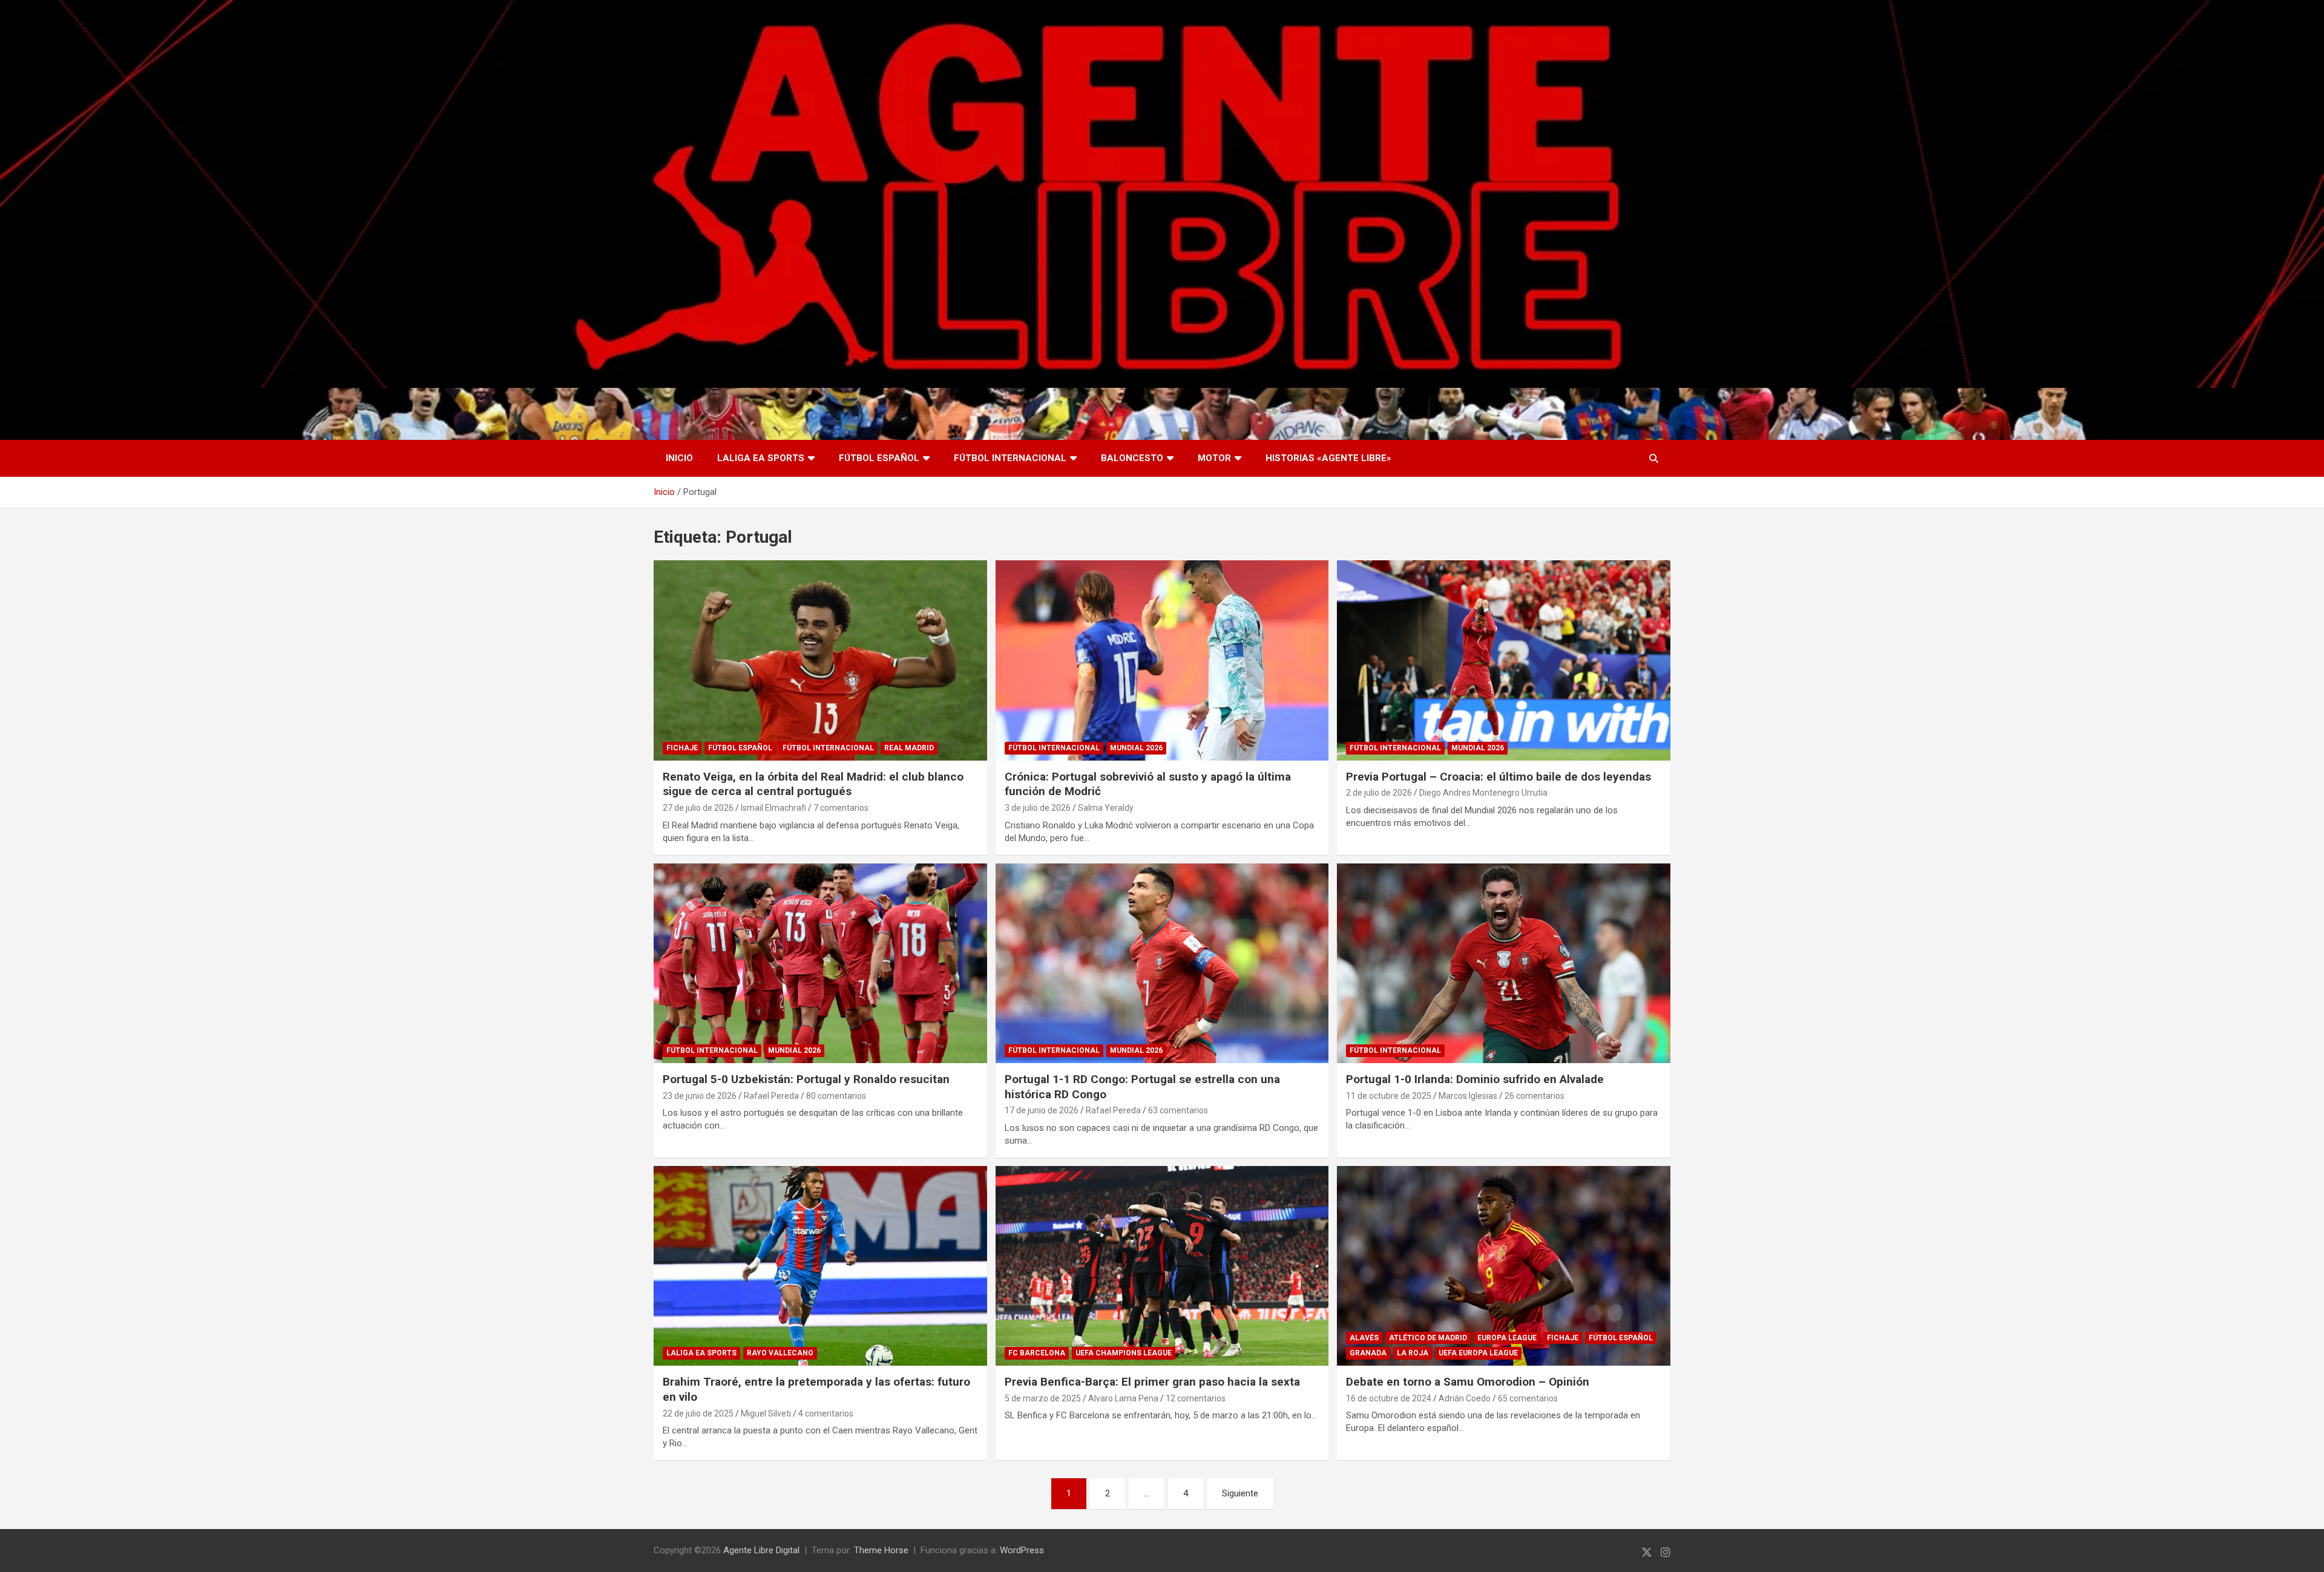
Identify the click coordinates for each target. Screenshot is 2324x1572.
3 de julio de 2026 (1038, 808)
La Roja (1413, 1353)
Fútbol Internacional (1010, 458)
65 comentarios (1528, 1398)
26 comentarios (1535, 1096)
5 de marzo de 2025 (1043, 1398)
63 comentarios (1178, 1110)
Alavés (1364, 1338)
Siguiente (1240, 1493)
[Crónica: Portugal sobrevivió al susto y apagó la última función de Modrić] (1162, 660)
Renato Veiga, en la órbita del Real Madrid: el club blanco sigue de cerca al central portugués (813, 784)
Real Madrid (909, 748)
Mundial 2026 (1136, 748)
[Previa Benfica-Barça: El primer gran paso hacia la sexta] (1162, 1266)
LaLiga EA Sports (761, 458)
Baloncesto (1132, 458)
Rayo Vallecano (780, 1353)
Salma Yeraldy (1106, 808)
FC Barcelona (1037, 1353)
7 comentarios (841, 808)
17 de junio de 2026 (1042, 1110)
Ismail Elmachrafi (773, 808)
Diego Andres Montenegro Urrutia (1483, 793)
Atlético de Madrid (1428, 1338)
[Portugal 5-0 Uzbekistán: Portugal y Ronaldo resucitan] (820, 963)
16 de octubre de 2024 (1389, 1398)
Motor (1214, 458)
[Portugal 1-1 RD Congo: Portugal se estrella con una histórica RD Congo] (1162, 963)
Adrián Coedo (1465, 1398)
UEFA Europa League (1478, 1353)
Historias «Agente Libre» (1328, 458)
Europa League (1507, 1338)
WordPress (1022, 1550)
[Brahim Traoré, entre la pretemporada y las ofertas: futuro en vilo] (820, 1266)
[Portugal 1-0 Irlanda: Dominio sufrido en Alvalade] (1504, 963)
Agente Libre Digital (761, 1550)
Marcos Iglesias (1468, 1096)
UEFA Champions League (1124, 1353)
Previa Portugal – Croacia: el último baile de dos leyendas (1498, 777)
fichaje (682, 748)
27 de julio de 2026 (698, 808)
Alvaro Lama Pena (1123, 1398)
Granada (1368, 1353)
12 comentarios (1196, 1398)
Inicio (679, 458)
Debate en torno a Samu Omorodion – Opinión (1468, 1382)
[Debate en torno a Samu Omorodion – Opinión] (1504, 1266)
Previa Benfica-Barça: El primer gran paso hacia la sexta (1152, 1382)
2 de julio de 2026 (1379, 793)
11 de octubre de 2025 (1389, 1096)
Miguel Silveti (766, 1413)
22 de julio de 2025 (698, 1413)
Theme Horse (881, 1550)
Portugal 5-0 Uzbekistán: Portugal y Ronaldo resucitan (806, 1079)
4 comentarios (826, 1413)
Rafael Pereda (771, 1096)
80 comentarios (836, 1096)
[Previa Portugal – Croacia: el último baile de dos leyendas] (1504, 660)
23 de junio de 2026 (700, 1096)
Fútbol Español (879, 458)
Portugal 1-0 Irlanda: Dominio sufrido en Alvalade (1475, 1079)
